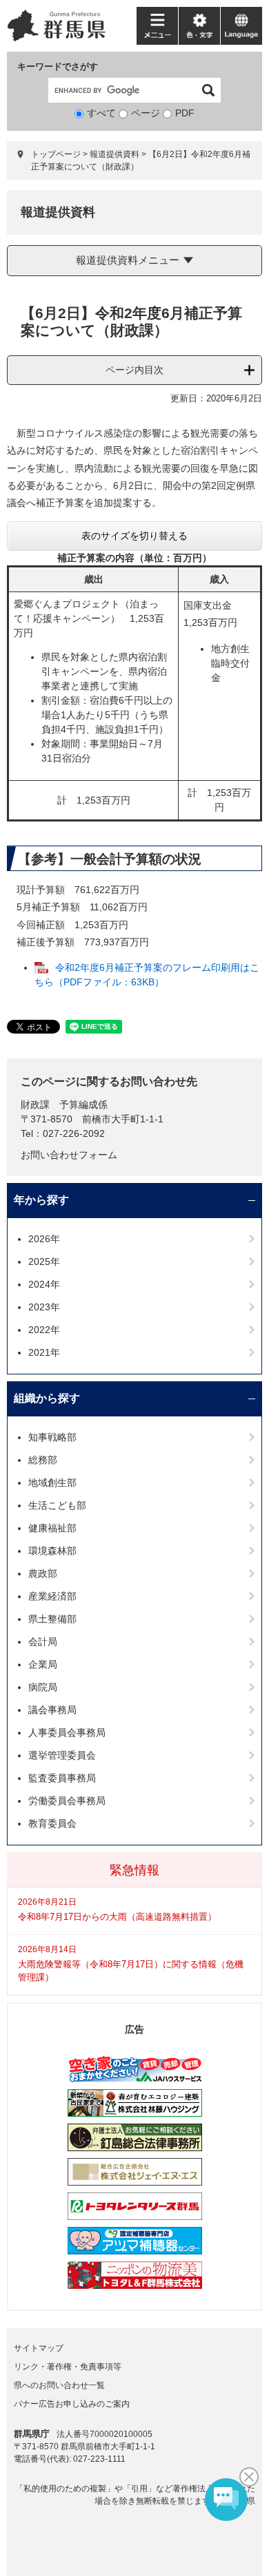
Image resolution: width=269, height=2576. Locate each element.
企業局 (43, 1664)
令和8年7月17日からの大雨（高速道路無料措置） (117, 1917)
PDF (185, 113)
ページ (146, 113)
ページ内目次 (134, 370)
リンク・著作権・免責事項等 (68, 2367)
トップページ (56, 154)
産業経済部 (52, 1596)
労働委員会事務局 (67, 1801)
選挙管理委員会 (62, 1755)
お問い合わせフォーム (69, 1155)
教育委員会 (52, 1823)
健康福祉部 (52, 1528)
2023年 (44, 1307)
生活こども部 (57, 1505)
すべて (101, 113)
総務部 (43, 1460)
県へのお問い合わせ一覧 (59, 2385)
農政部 (43, 1573)
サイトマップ (39, 2348)
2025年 (44, 1261)
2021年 (44, 1352)
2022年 (44, 1330)
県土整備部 (52, 1619)
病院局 (43, 1687)
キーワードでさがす (58, 66)
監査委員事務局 (62, 1778)
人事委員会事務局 (67, 1732)
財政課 (35, 1104)
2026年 (44, 1239)
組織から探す (47, 1398)
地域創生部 (52, 1483)
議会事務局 (52, 1710)
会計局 (43, 1642)
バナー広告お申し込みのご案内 (72, 2404)
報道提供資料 (114, 154)
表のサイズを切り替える (134, 536)
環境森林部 (52, 1551)
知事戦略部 (52, 1437)
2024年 (44, 1284)
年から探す (41, 1200)
